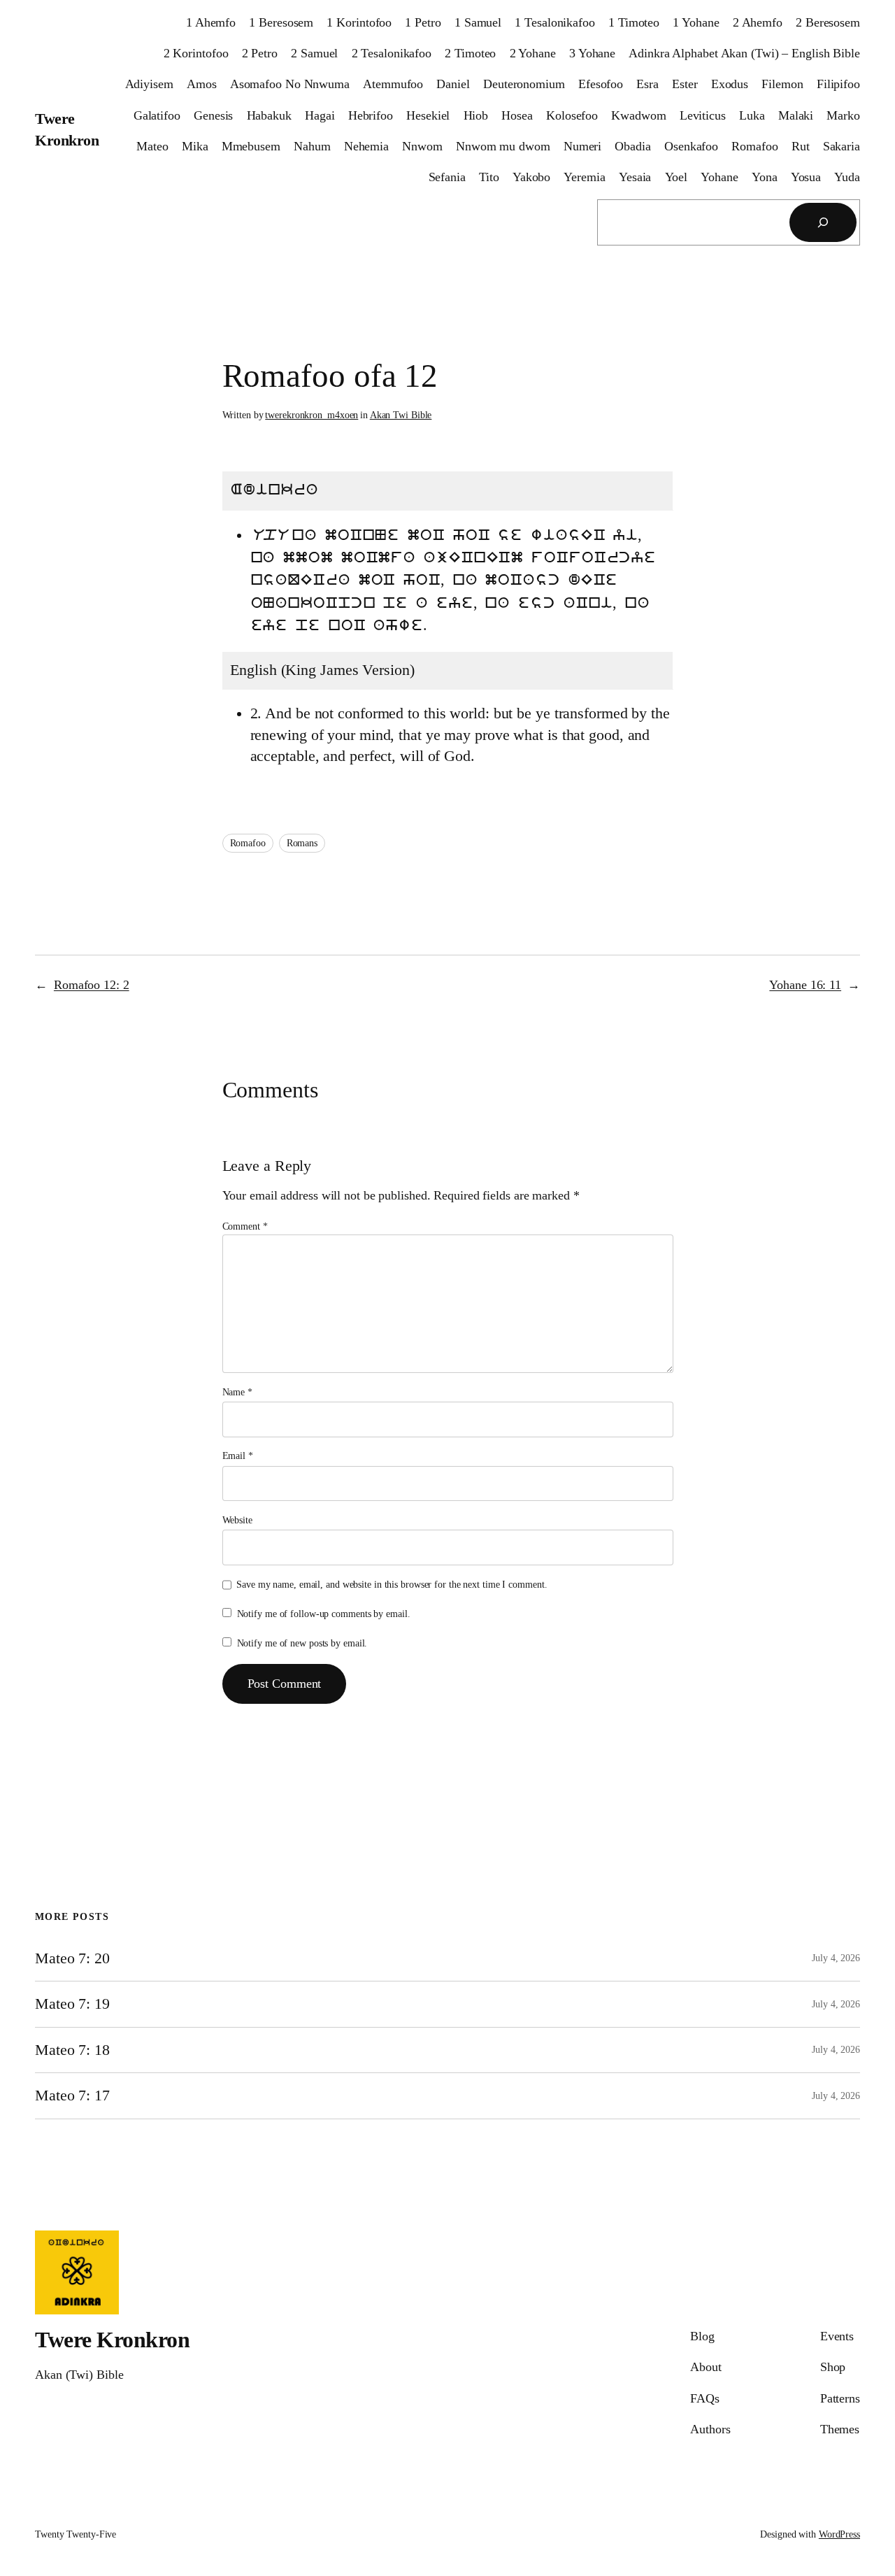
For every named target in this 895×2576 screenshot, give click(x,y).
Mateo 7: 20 (72, 1958)
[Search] (823, 222)
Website (237, 1520)
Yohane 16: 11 (805, 985)
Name (237, 1392)
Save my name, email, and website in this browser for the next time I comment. (392, 1585)
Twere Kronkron (112, 2340)
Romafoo (248, 843)
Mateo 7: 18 (72, 2050)
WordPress (839, 2534)
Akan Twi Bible (401, 415)
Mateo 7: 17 (72, 2095)
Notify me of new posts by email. (302, 1643)
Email (238, 1456)
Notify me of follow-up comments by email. (324, 1614)
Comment (245, 1226)
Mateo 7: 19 (72, 2004)
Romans (302, 843)
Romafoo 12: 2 (92, 985)
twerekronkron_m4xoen (312, 415)
